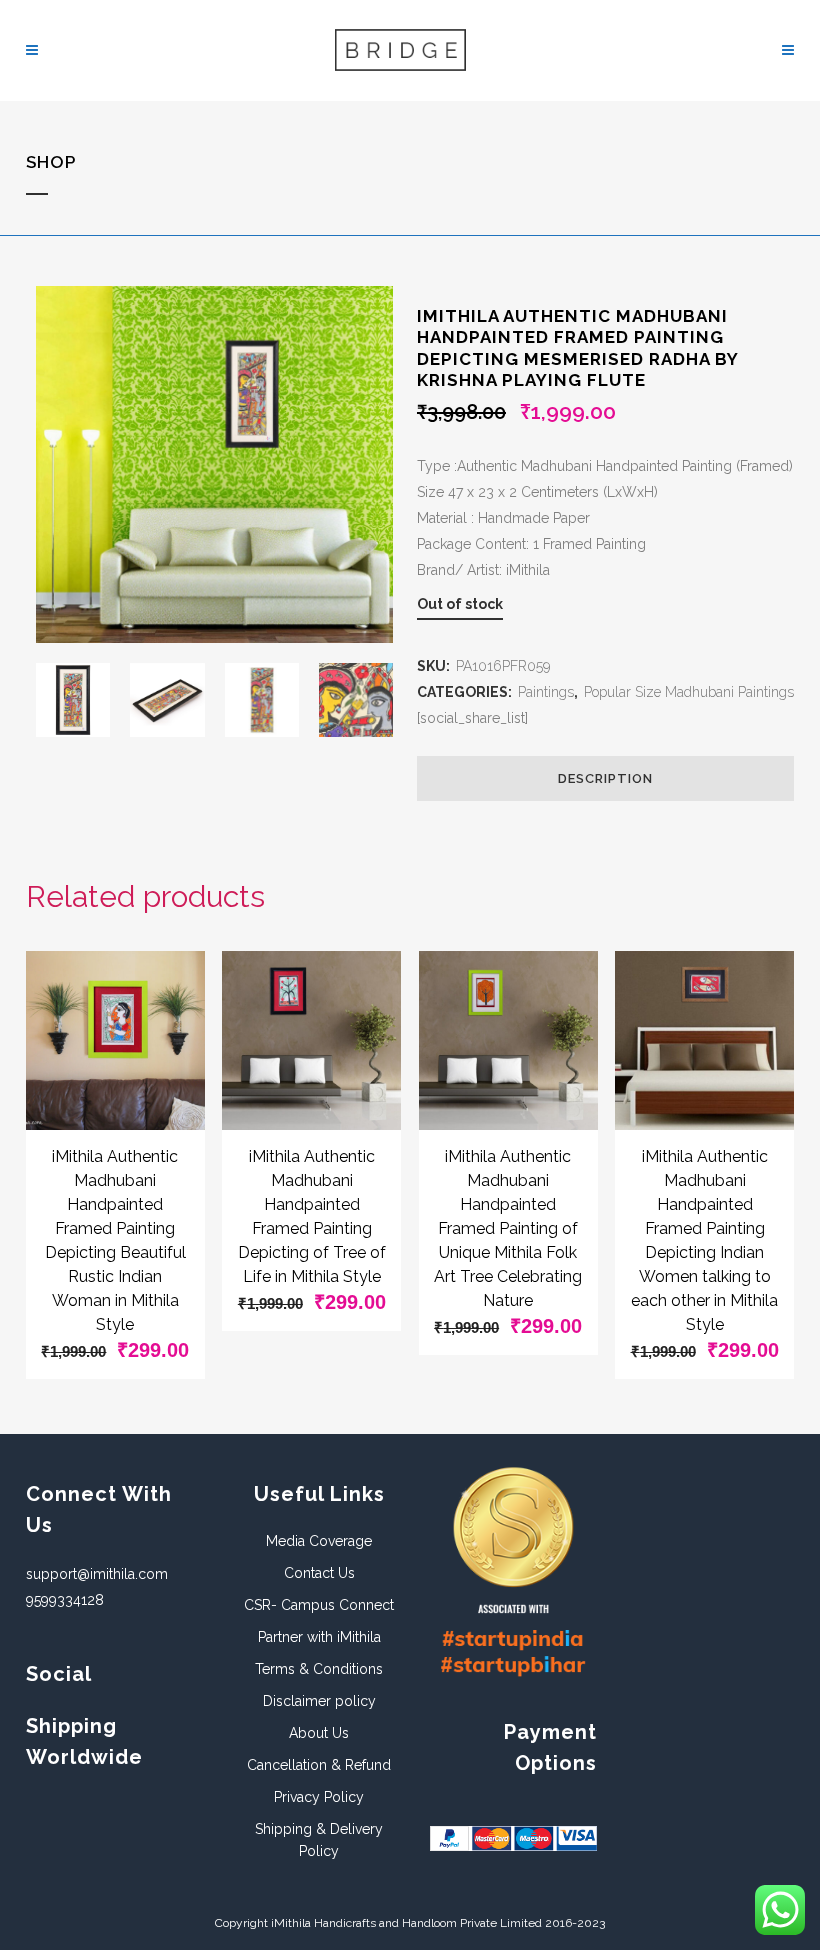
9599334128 (65, 1600)
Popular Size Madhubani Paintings (689, 692)
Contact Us (319, 1573)
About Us (319, 1733)
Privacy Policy (319, 1797)
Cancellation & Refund (319, 1765)
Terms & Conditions (319, 1669)
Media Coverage (319, 1541)
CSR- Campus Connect (319, 1605)
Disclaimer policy (319, 1701)
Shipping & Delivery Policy (319, 1840)
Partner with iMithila (319, 1637)
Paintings (546, 692)
